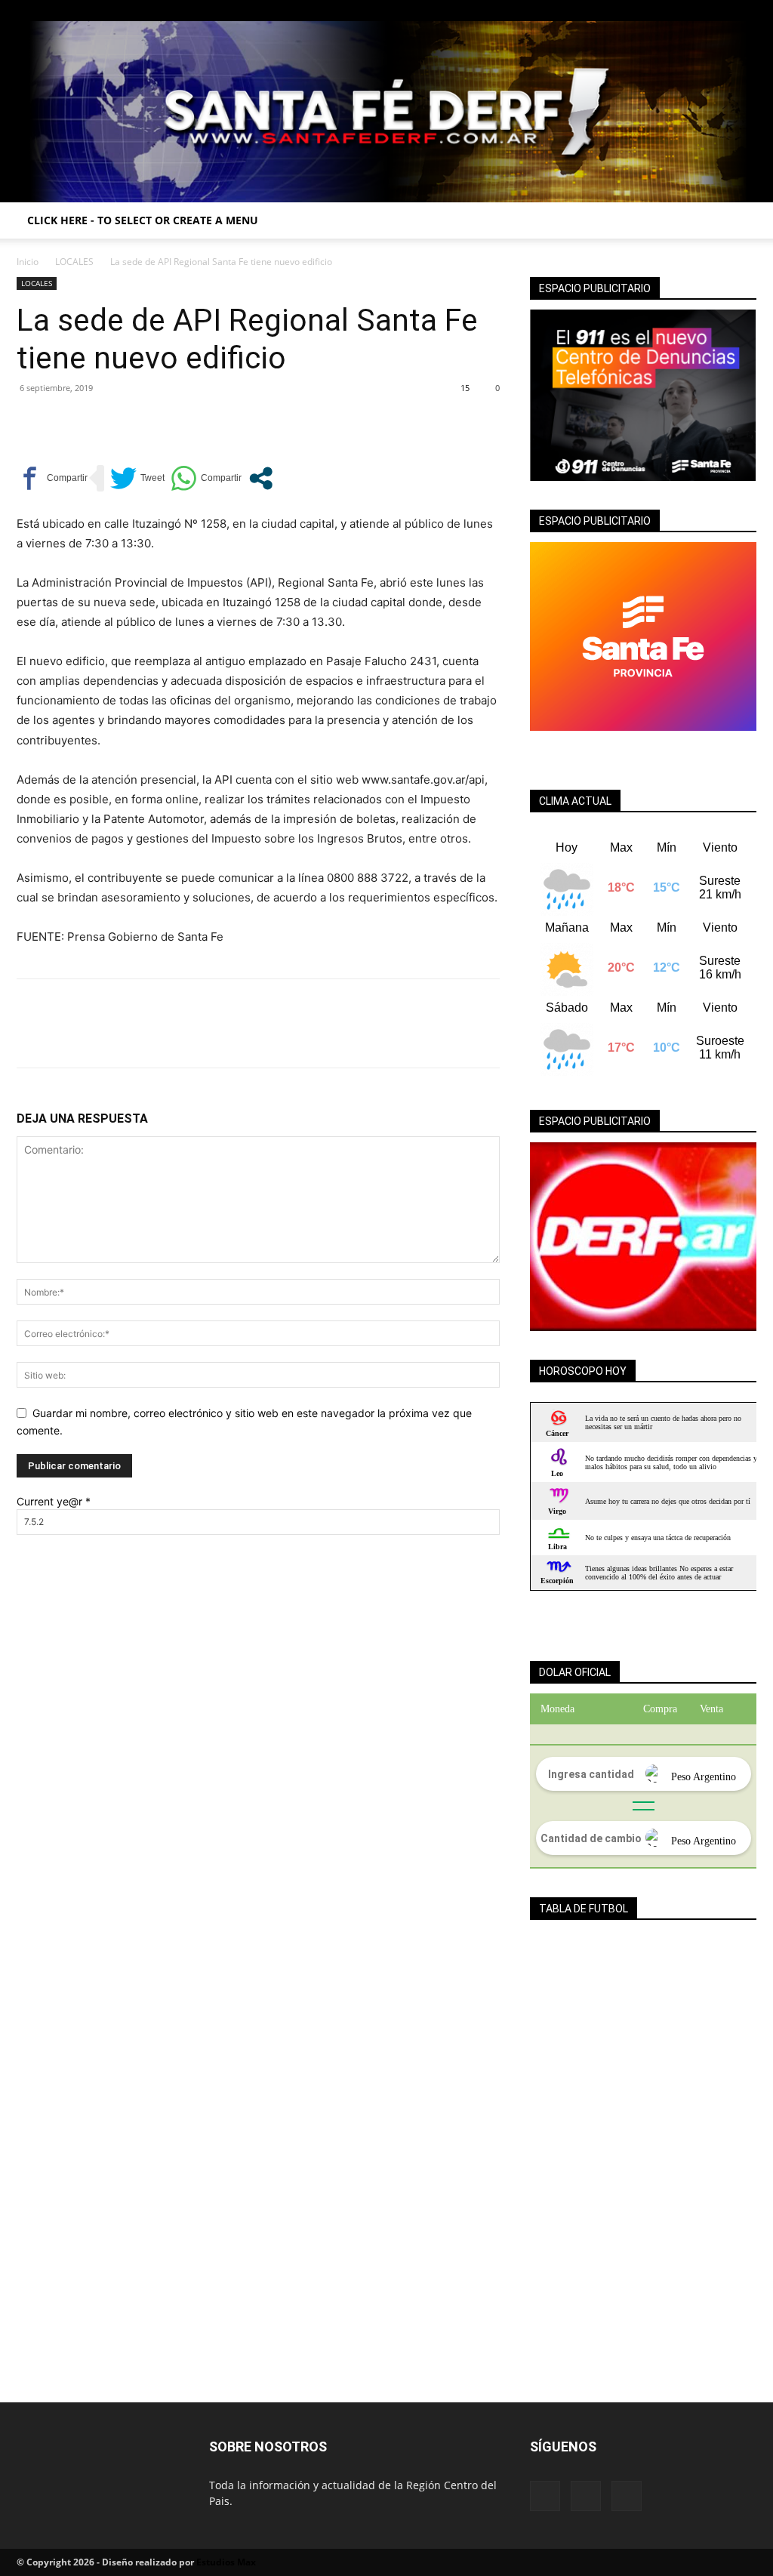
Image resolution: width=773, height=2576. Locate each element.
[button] (738, 222)
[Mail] (720, 11)
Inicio (28, 262)
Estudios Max (226, 2562)
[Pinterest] (101, 422)
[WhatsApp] (136, 422)
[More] (171, 422)
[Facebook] (695, 11)
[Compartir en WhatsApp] (206, 478)
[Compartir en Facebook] (52, 478)
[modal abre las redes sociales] (261, 478)
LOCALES (74, 262)
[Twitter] (745, 11)
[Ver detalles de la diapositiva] (643, 1237)
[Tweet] (137, 478)
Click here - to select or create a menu (143, 220)
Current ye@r (54, 1501)
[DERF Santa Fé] (386, 112)
